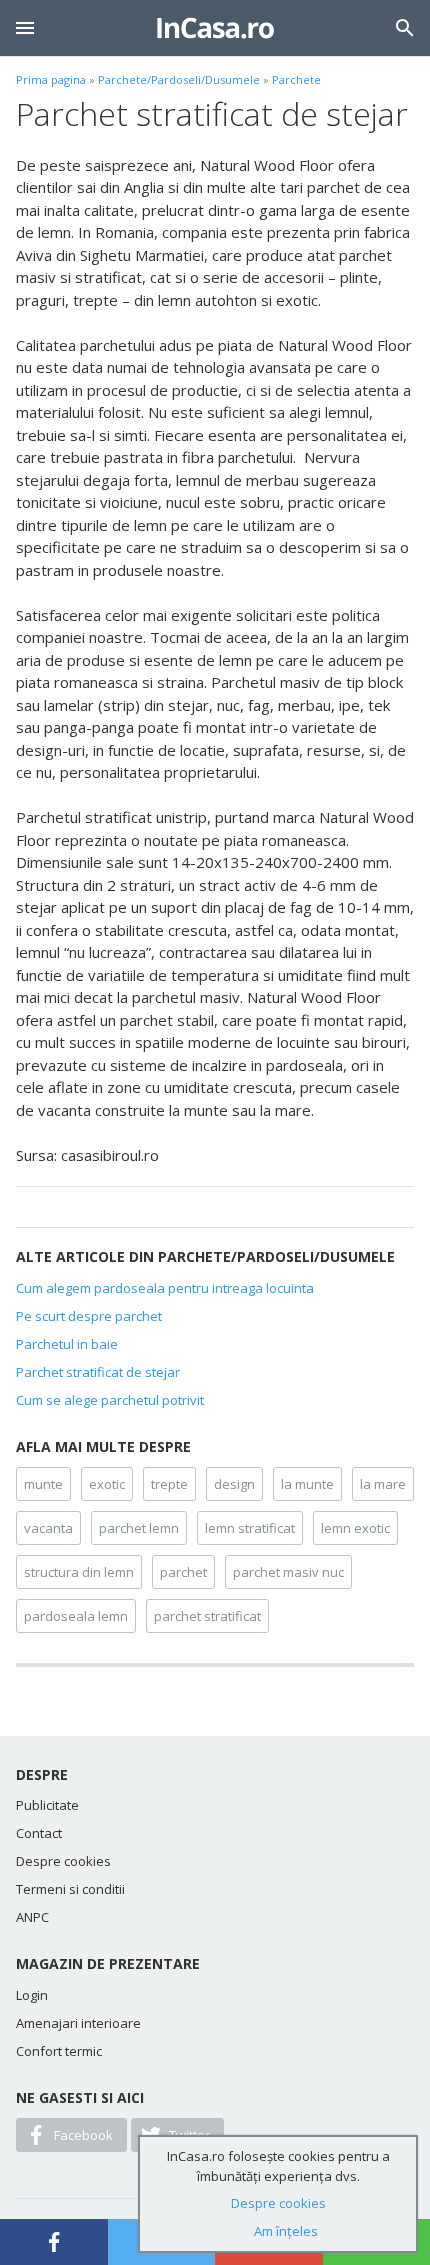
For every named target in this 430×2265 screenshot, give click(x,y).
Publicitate (47, 1805)
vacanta (48, 1528)
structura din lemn (79, 1572)
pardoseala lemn (76, 1616)
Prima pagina (51, 79)
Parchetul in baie (67, 1344)
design (234, 1484)
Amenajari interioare (78, 2023)
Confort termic (59, 2051)
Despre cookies (63, 1861)
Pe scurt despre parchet (89, 1316)
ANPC (32, 1917)
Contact (39, 1833)
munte (43, 1484)
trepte (169, 1484)
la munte (307, 1484)
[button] (25, 28)
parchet (183, 1572)
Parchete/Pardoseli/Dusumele (179, 79)
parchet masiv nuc (288, 1572)
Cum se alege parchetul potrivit (110, 1400)
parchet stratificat (207, 1616)
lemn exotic (355, 1528)
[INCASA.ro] (215, 28)
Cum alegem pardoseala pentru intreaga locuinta (165, 1288)
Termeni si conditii (70, 1889)
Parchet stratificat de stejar (98, 1372)
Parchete (296, 79)
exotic (107, 1484)
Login (32, 1995)
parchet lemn (139, 1528)
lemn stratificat (250, 1528)
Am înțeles (286, 2231)
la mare (383, 1484)
